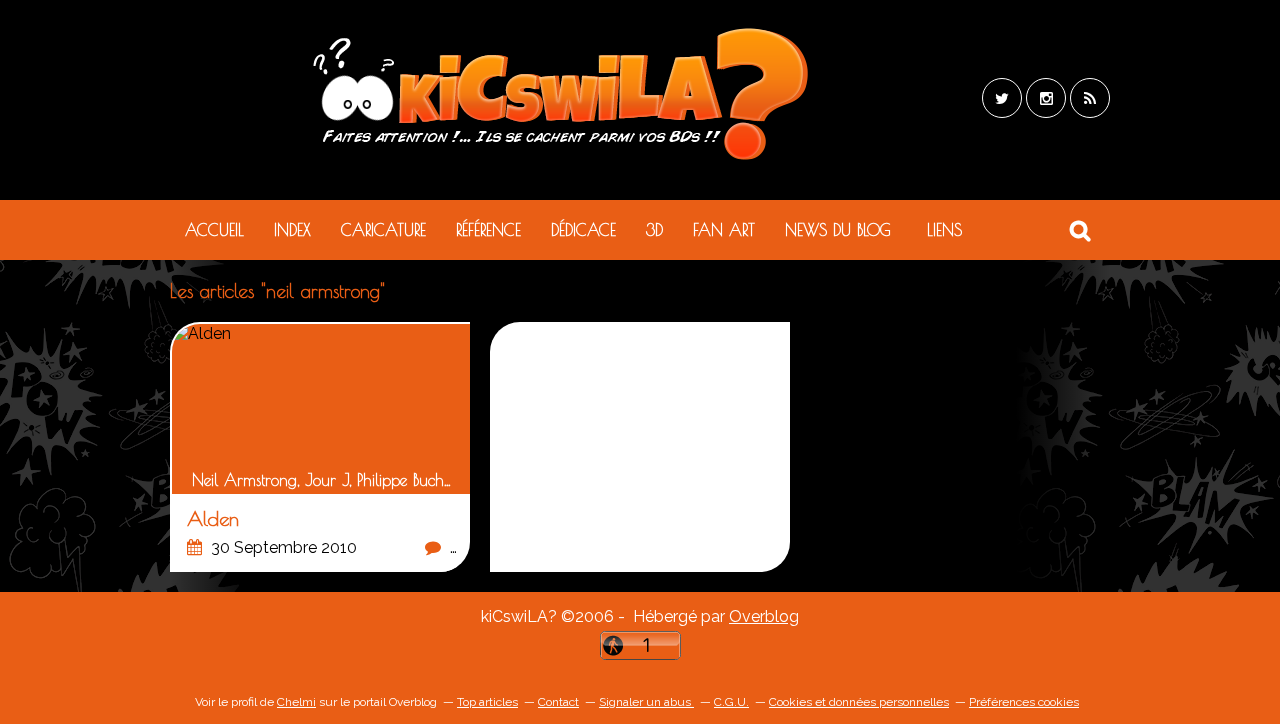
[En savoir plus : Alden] (321, 448)
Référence (488, 230)
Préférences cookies (1024, 702)
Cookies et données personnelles (859, 702)
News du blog (838, 230)
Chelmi (296, 702)
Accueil (214, 230)
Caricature (383, 230)
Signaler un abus (646, 702)
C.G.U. (731, 702)
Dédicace (583, 230)
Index (292, 230)
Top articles (487, 702)
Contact (558, 702)
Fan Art (724, 230)
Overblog (764, 616)
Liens (944, 230)
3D (654, 230)
